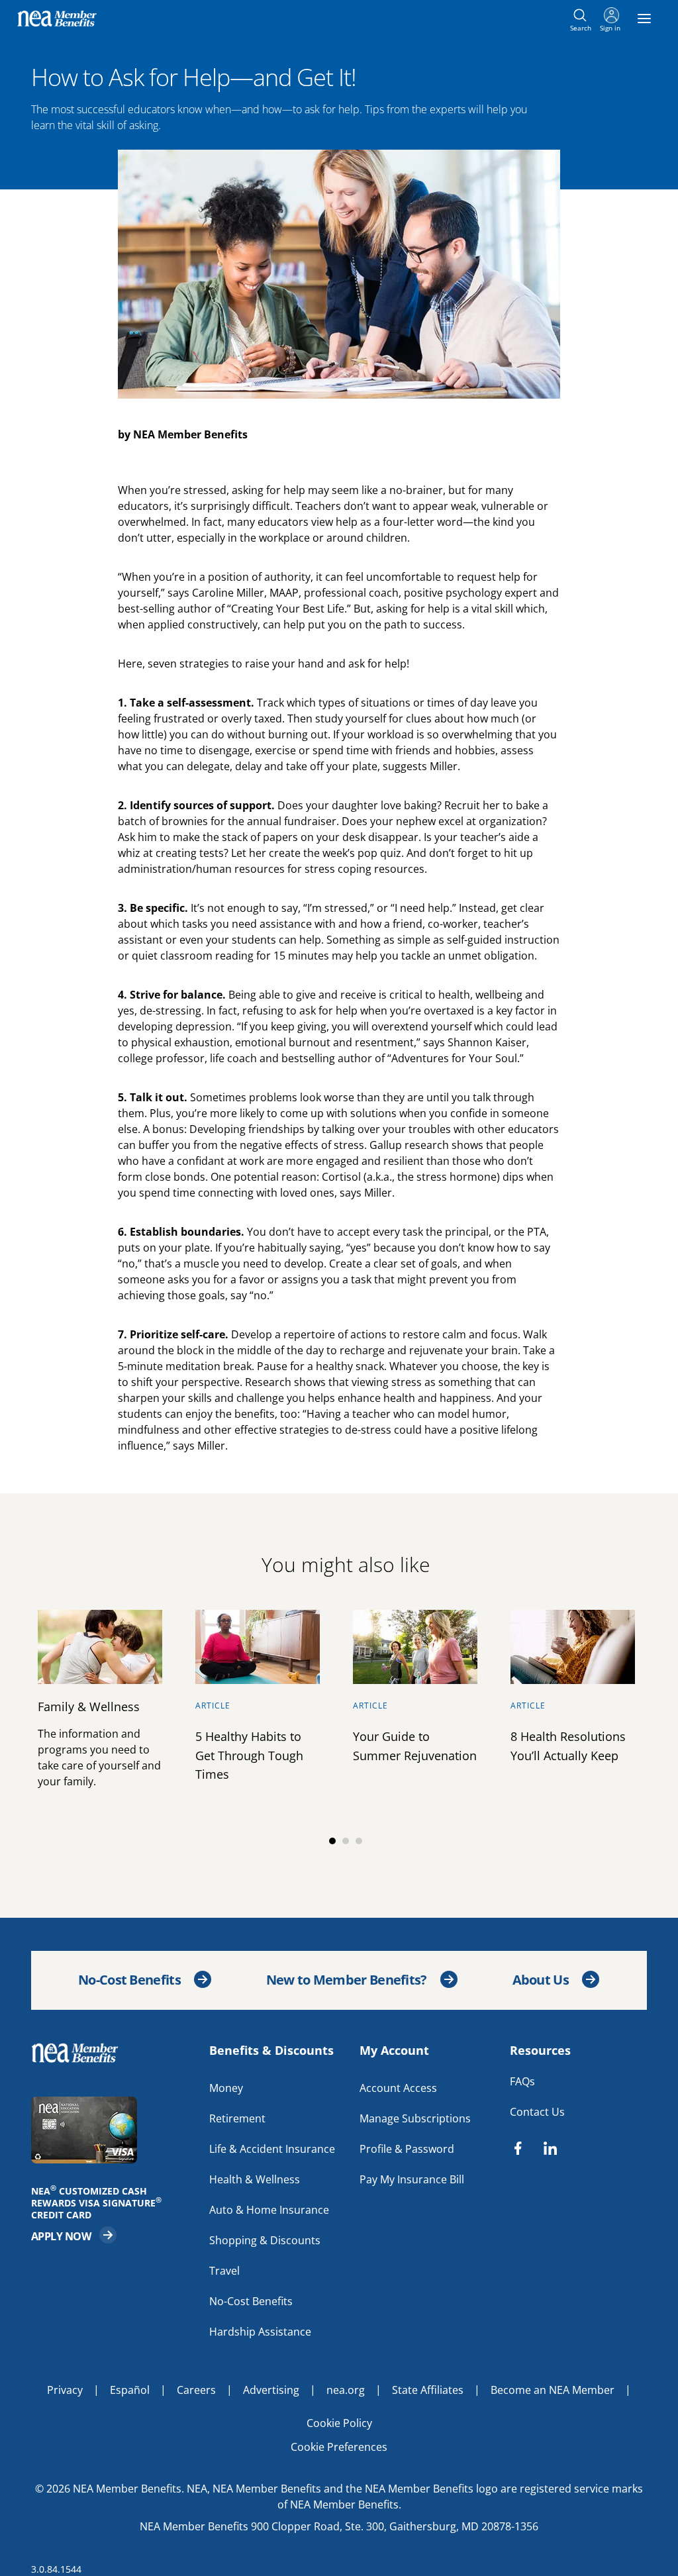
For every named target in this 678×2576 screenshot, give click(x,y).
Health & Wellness (255, 2179)
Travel (224, 2270)
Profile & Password (407, 2148)
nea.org (346, 2389)
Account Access (398, 2087)
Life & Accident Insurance (272, 2148)
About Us (541, 1980)
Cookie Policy (339, 2422)
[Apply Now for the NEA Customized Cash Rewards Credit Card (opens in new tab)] (114, 2129)
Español (130, 2389)
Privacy (65, 2389)
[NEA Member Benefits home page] (80, 2052)
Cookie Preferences (339, 2446)
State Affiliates (428, 2389)
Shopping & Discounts (265, 2240)
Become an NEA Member (553, 2389)
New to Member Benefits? (347, 1980)
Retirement (237, 2118)
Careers (196, 2389)
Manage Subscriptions (415, 2118)
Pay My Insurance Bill (412, 2179)
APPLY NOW (74, 2234)
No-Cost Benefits (129, 1980)
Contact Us (537, 2111)
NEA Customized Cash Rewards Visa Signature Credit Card (101, 2203)
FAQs (522, 2081)
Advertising (271, 2389)
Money (226, 2087)
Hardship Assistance (260, 2331)
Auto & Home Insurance (269, 2209)
